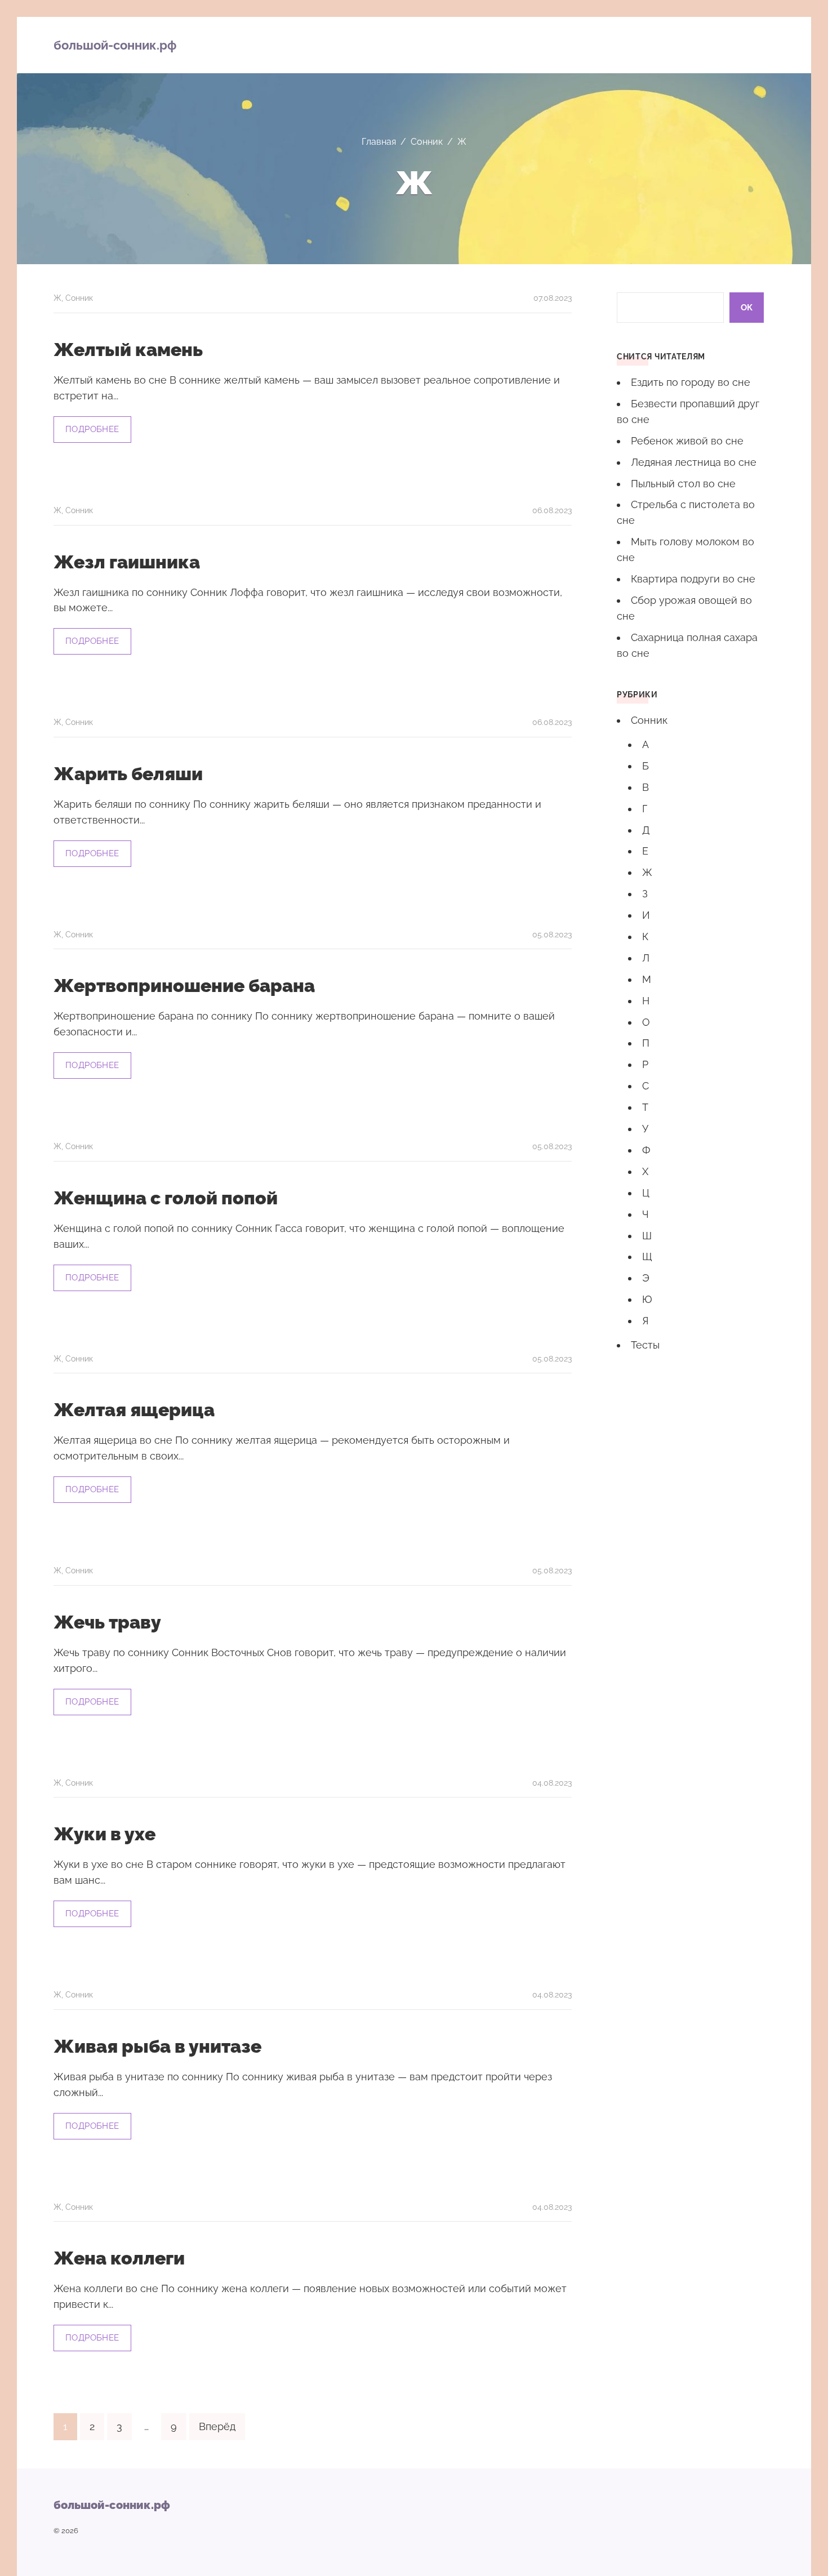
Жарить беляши (128, 774)
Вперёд (217, 2426)
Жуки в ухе (104, 1834)
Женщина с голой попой (166, 1198)
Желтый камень (128, 350)
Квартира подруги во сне (693, 579)
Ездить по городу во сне (691, 382)
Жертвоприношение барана (184, 986)
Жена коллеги (119, 2258)
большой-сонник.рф (115, 45)
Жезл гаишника (127, 562)
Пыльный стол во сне (683, 484)
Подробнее (92, 429)
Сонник (79, 298)
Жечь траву (107, 1622)
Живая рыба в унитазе (157, 2046)
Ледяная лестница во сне (694, 462)
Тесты (645, 1345)
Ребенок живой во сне (687, 441)
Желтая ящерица (134, 1410)
